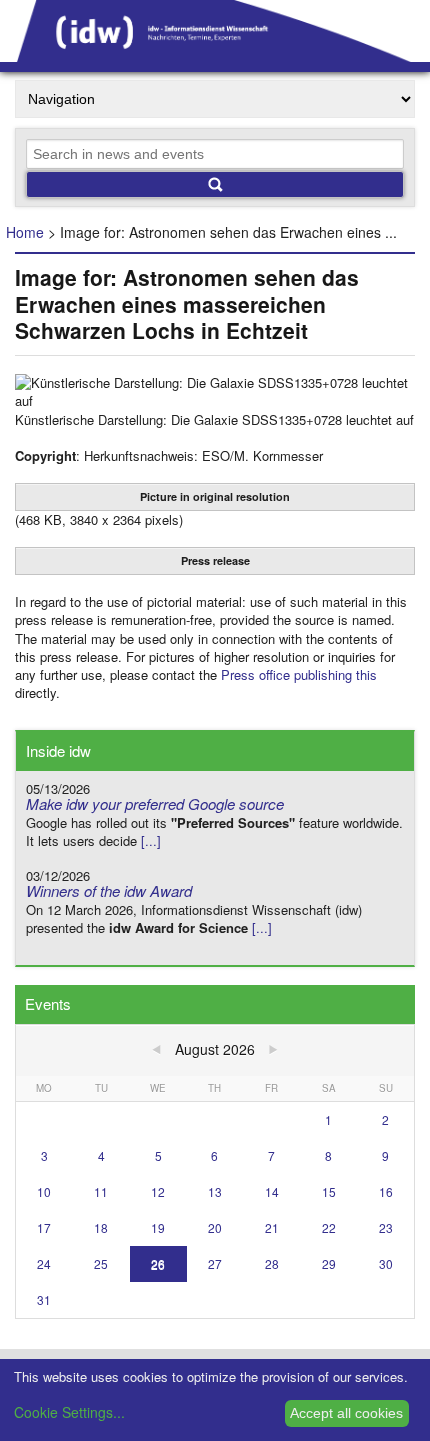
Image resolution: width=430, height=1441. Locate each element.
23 (386, 1227)
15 (329, 1191)
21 (272, 1227)
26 (158, 1263)
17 (44, 1227)
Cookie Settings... (69, 1412)
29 (329, 1263)
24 (44, 1263)
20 (215, 1227)
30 (386, 1263)
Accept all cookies (346, 1413)
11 (101, 1191)
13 (215, 1191)
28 (272, 1263)
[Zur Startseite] (215, 55)
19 (158, 1227)
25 (101, 1263)
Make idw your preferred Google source (155, 803)
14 (272, 1191)
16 (386, 1191)
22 (329, 1227)
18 (101, 1227)
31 (44, 1299)
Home (25, 232)
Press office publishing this (299, 674)
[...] (151, 840)
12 (158, 1191)
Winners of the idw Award (109, 890)
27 (215, 1263)
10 (44, 1191)
